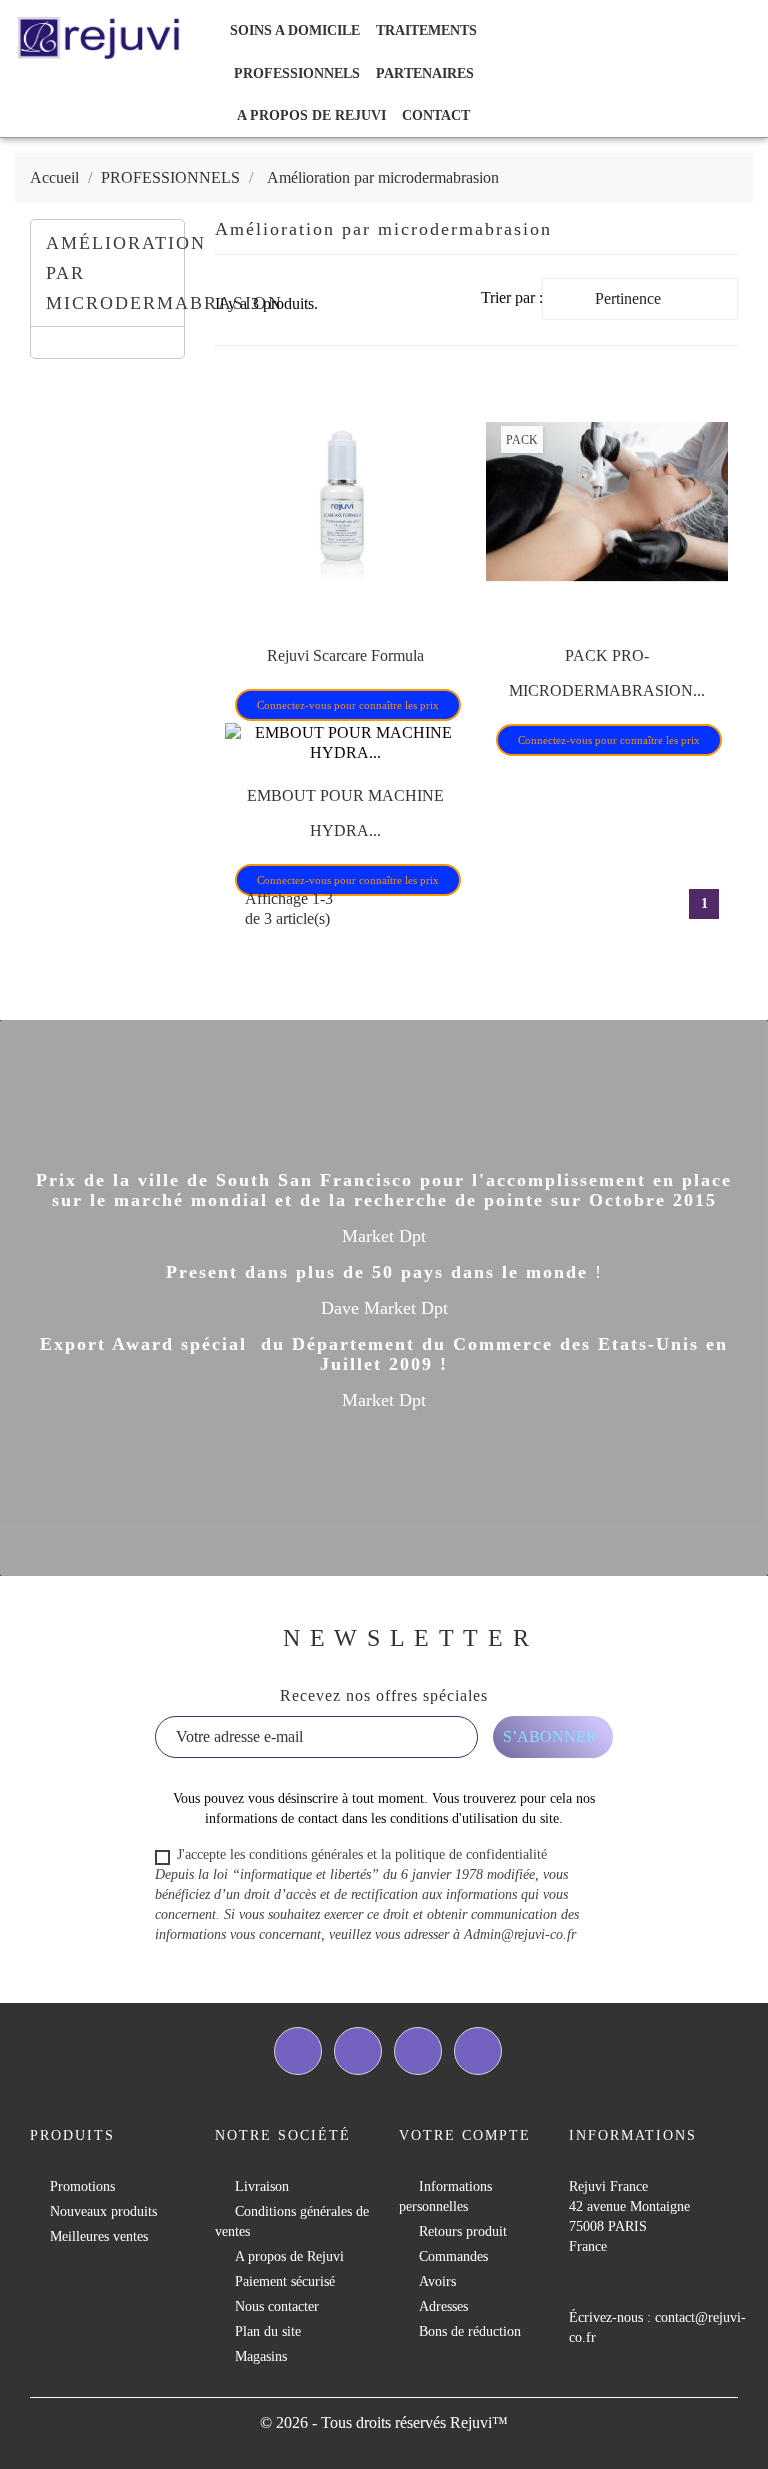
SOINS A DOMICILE (295, 30)
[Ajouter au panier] (300, 673)
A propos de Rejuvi (311, 115)
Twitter (358, 2051)
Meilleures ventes (99, 2236)
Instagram (478, 2051)
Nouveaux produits (103, 2211)
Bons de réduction (470, 2331)
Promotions (82, 2186)
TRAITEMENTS (426, 30)
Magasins (261, 2356)
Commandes (453, 2256)
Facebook (298, 2051)
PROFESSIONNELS (297, 73)
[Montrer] (345, 673)
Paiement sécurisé (285, 2281)
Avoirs (437, 2281)
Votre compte (465, 2135)
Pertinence (661, 303)
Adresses (443, 2306)
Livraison (262, 2186)
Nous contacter (277, 2306)
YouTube (418, 2051)
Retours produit (463, 2231)
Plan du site (268, 2331)
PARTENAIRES (425, 73)
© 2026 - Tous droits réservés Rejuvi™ (384, 2422)
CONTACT (436, 115)
